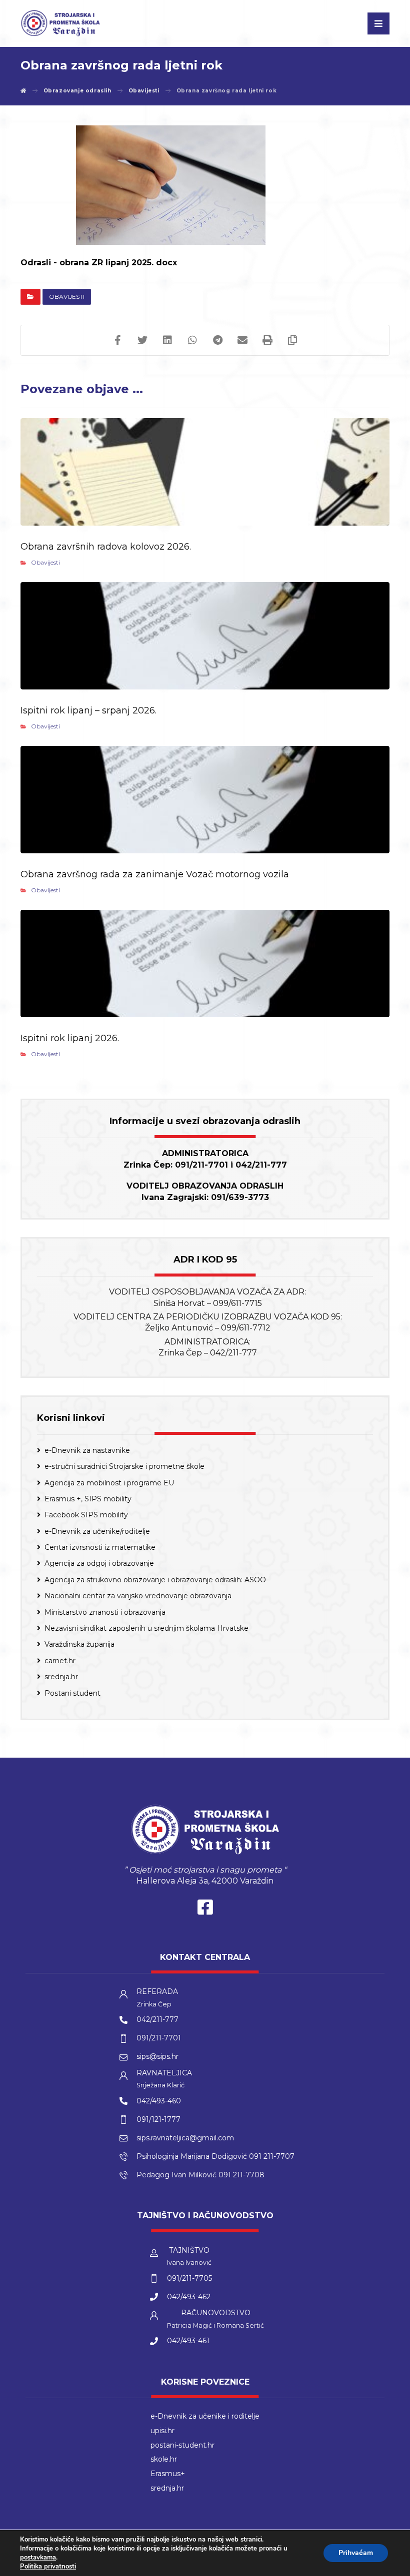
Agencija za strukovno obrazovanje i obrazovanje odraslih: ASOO (155, 1580)
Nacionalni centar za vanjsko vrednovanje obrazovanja (138, 1596)
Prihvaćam (356, 2553)
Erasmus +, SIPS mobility (88, 1499)
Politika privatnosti (48, 2567)
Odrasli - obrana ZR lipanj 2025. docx (99, 263)
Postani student (72, 1693)
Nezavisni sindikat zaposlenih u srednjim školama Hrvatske (146, 1628)
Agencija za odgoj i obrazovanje (99, 1563)
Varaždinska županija (79, 1644)
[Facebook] (205, 1910)
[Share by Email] (242, 340)
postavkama (38, 2558)
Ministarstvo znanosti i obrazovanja (105, 1612)
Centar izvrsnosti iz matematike (100, 1547)
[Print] (267, 340)
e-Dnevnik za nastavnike (87, 1450)
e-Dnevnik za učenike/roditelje (97, 1531)
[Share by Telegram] (217, 340)
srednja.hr (61, 1677)
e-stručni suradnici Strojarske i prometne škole (124, 1466)
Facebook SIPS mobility (86, 1515)
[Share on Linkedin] (167, 340)
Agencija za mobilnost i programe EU (109, 1483)
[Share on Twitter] (142, 340)
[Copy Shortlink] (292, 340)
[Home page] (23, 91)
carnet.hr (60, 1661)
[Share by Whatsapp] (192, 340)
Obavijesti (67, 297)
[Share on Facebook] (117, 340)
